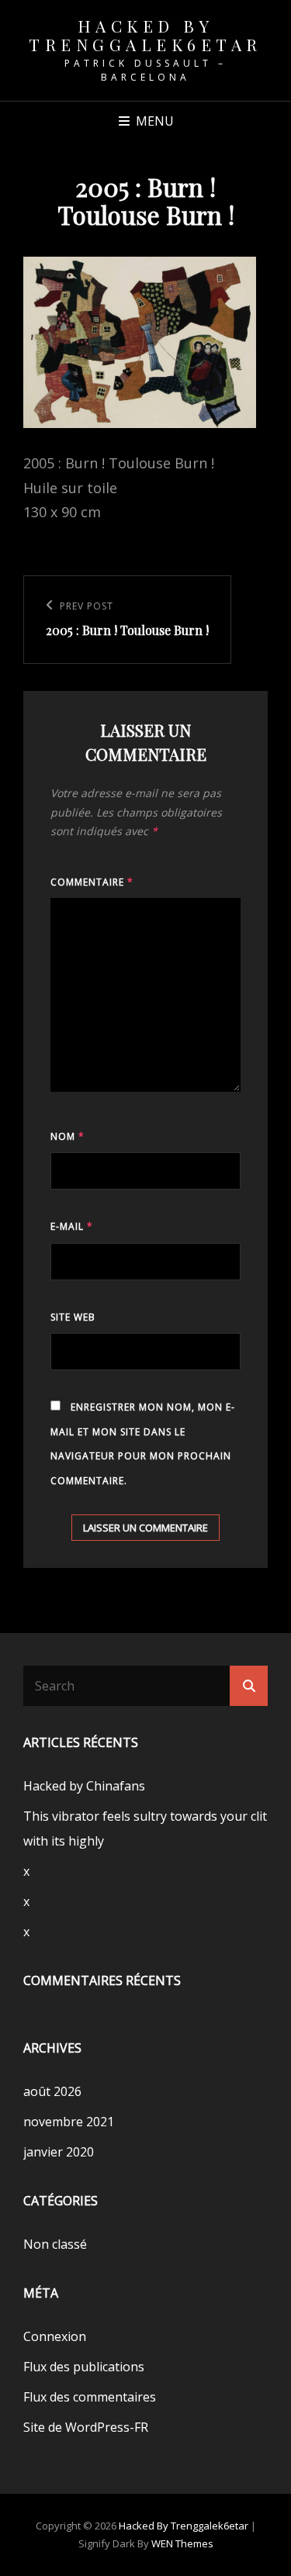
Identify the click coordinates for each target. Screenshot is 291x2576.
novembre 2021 (69, 2122)
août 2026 (52, 2091)
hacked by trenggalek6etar (145, 35)
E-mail (72, 1226)
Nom (68, 1136)
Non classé (55, 2244)
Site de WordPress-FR (86, 2427)
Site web (73, 1317)
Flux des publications (84, 2367)
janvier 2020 (59, 2152)
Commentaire (92, 882)
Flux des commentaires (90, 2397)
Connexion (55, 2336)
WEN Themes (182, 2543)
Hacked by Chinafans (84, 1786)
